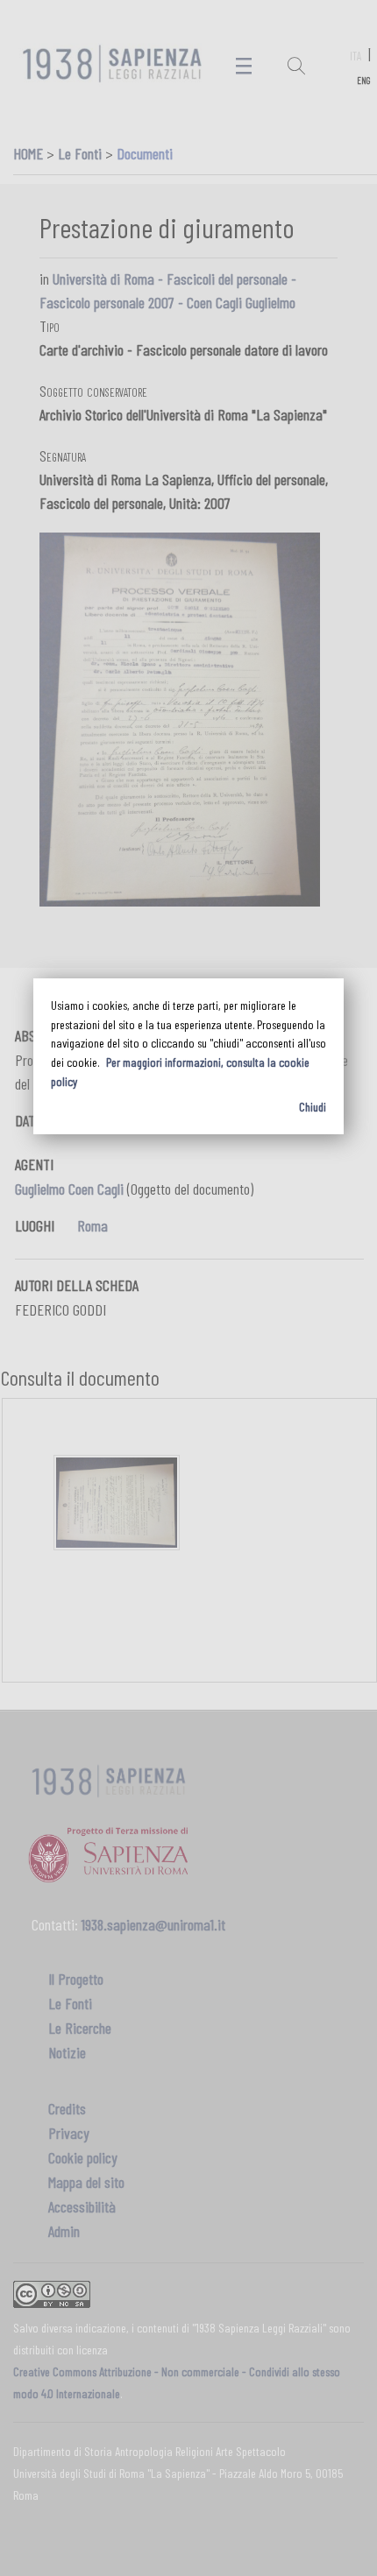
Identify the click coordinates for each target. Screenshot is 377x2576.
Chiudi (313, 1107)
